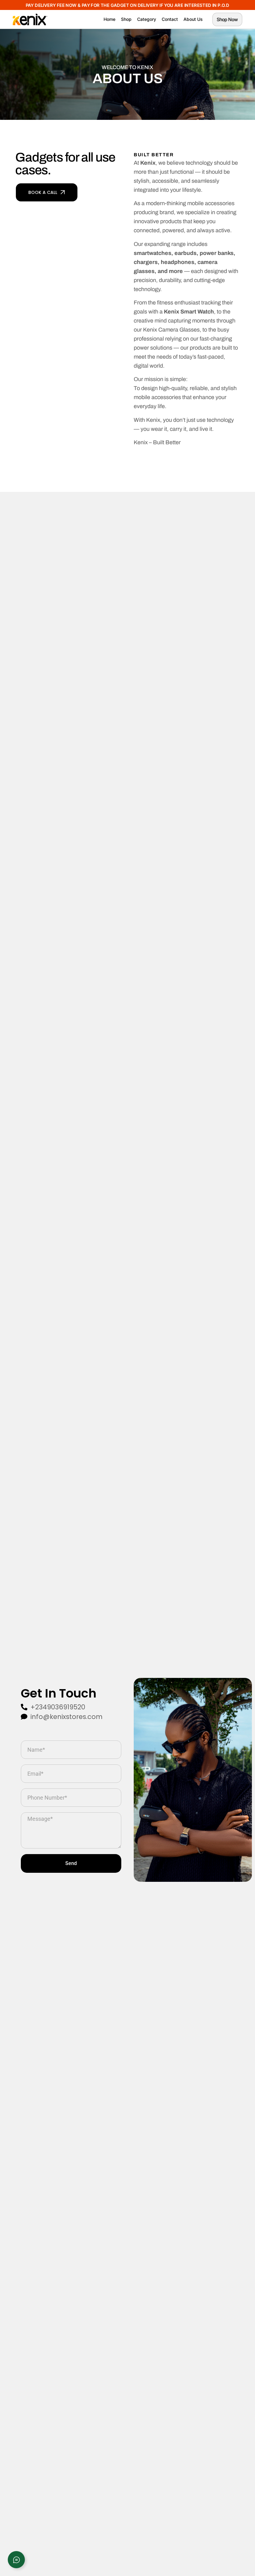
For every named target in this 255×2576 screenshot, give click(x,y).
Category (147, 19)
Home (109, 19)
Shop (126, 19)
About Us (193, 19)
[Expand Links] (16, 2560)
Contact (170, 19)
